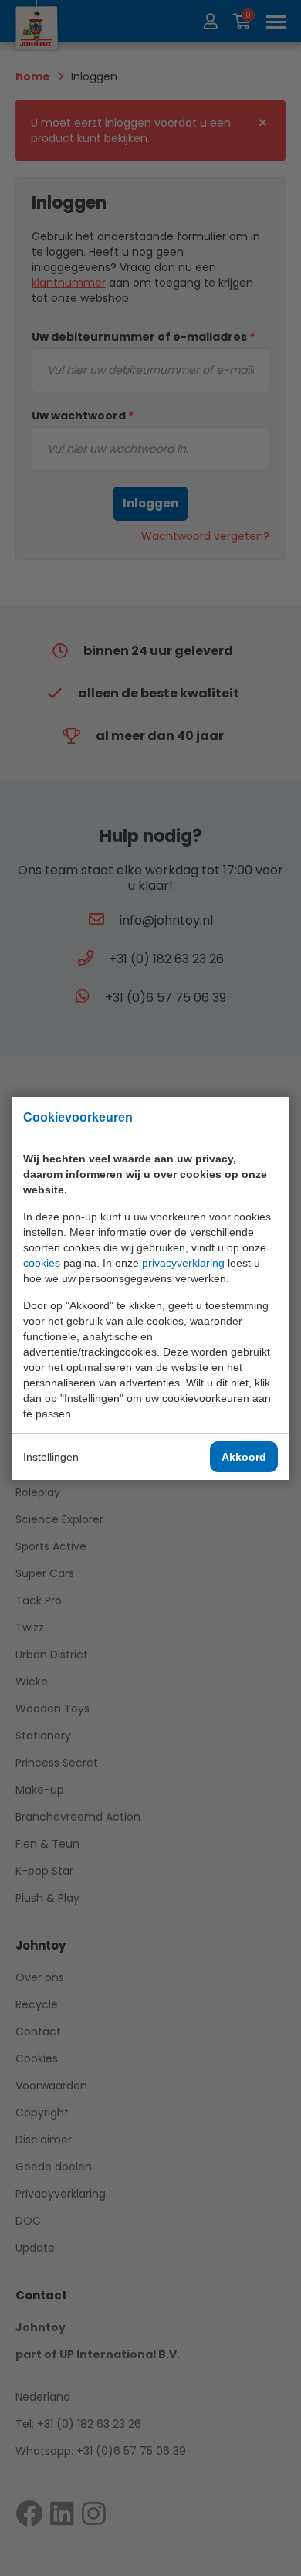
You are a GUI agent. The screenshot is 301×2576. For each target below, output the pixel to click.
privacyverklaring (183, 1263)
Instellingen (51, 1457)
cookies (42, 1263)
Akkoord (244, 1457)
